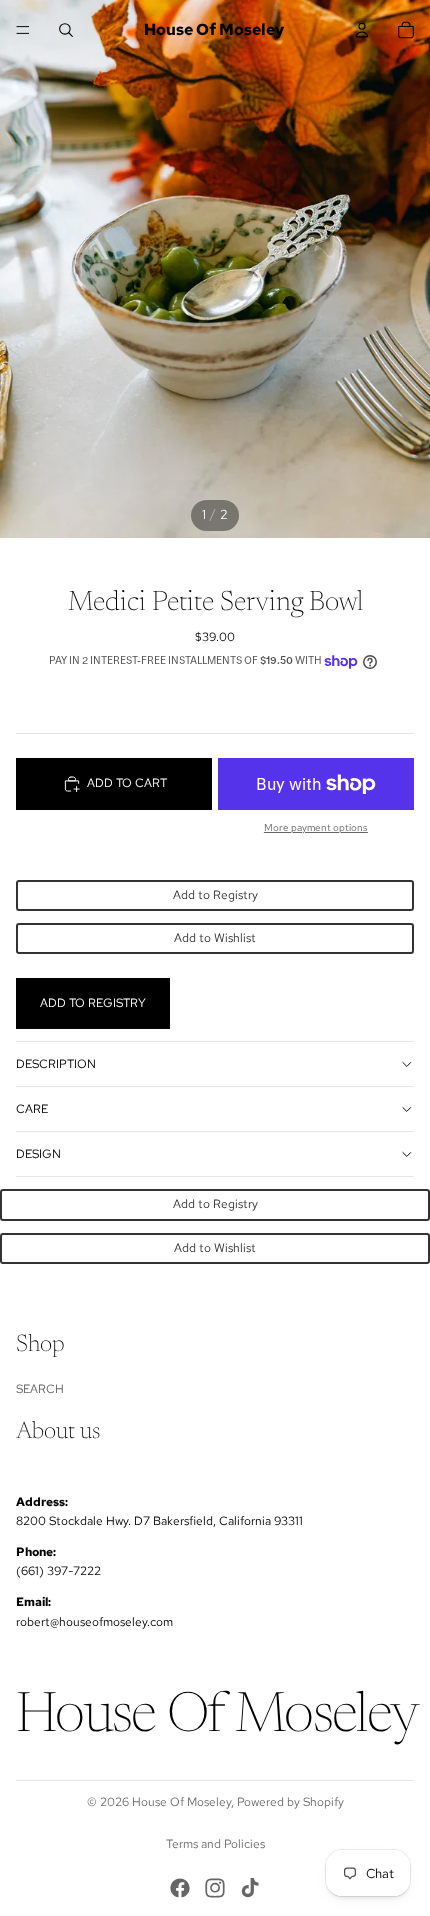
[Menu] (23, 30)
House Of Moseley (181, 1802)
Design (38, 1154)
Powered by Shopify (290, 1802)
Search (40, 1389)
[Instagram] (215, 1888)
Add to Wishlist (215, 938)
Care (32, 1109)
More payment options (316, 827)
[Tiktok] (250, 1888)
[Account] (362, 30)
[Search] (66, 30)
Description (56, 1064)
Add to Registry (215, 895)
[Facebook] (180, 1888)
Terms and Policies (215, 1844)
